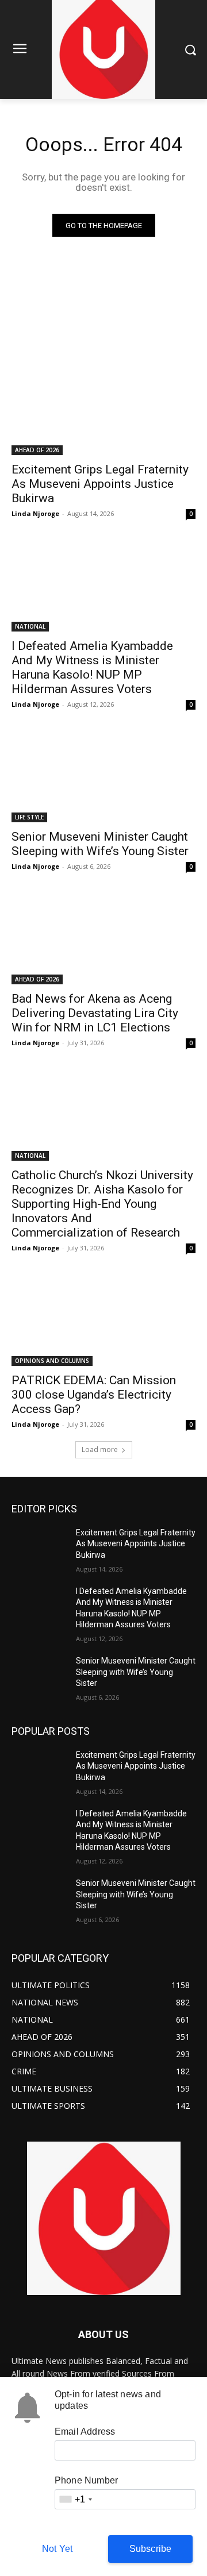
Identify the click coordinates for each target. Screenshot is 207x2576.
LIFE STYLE (29, 817)
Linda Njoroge (35, 513)
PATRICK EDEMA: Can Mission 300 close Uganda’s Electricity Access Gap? (94, 1395)
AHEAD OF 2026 (37, 450)
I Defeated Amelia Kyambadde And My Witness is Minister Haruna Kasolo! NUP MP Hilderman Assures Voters (92, 667)
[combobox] (75, 2499)
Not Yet (57, 2549)
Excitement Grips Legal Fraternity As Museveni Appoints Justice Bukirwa (100, 484)
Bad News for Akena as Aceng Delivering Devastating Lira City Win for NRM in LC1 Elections (95, 1013)
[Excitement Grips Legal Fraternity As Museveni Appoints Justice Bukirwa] (103, 409)
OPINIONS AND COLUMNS (52, 1361)
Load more (100, 1449)
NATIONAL (30, 626)
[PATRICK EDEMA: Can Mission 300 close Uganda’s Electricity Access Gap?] (103, 1320)
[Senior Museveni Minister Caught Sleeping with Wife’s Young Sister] (103, 776)
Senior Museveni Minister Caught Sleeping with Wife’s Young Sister (100, 844)
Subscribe (151, 2549)
